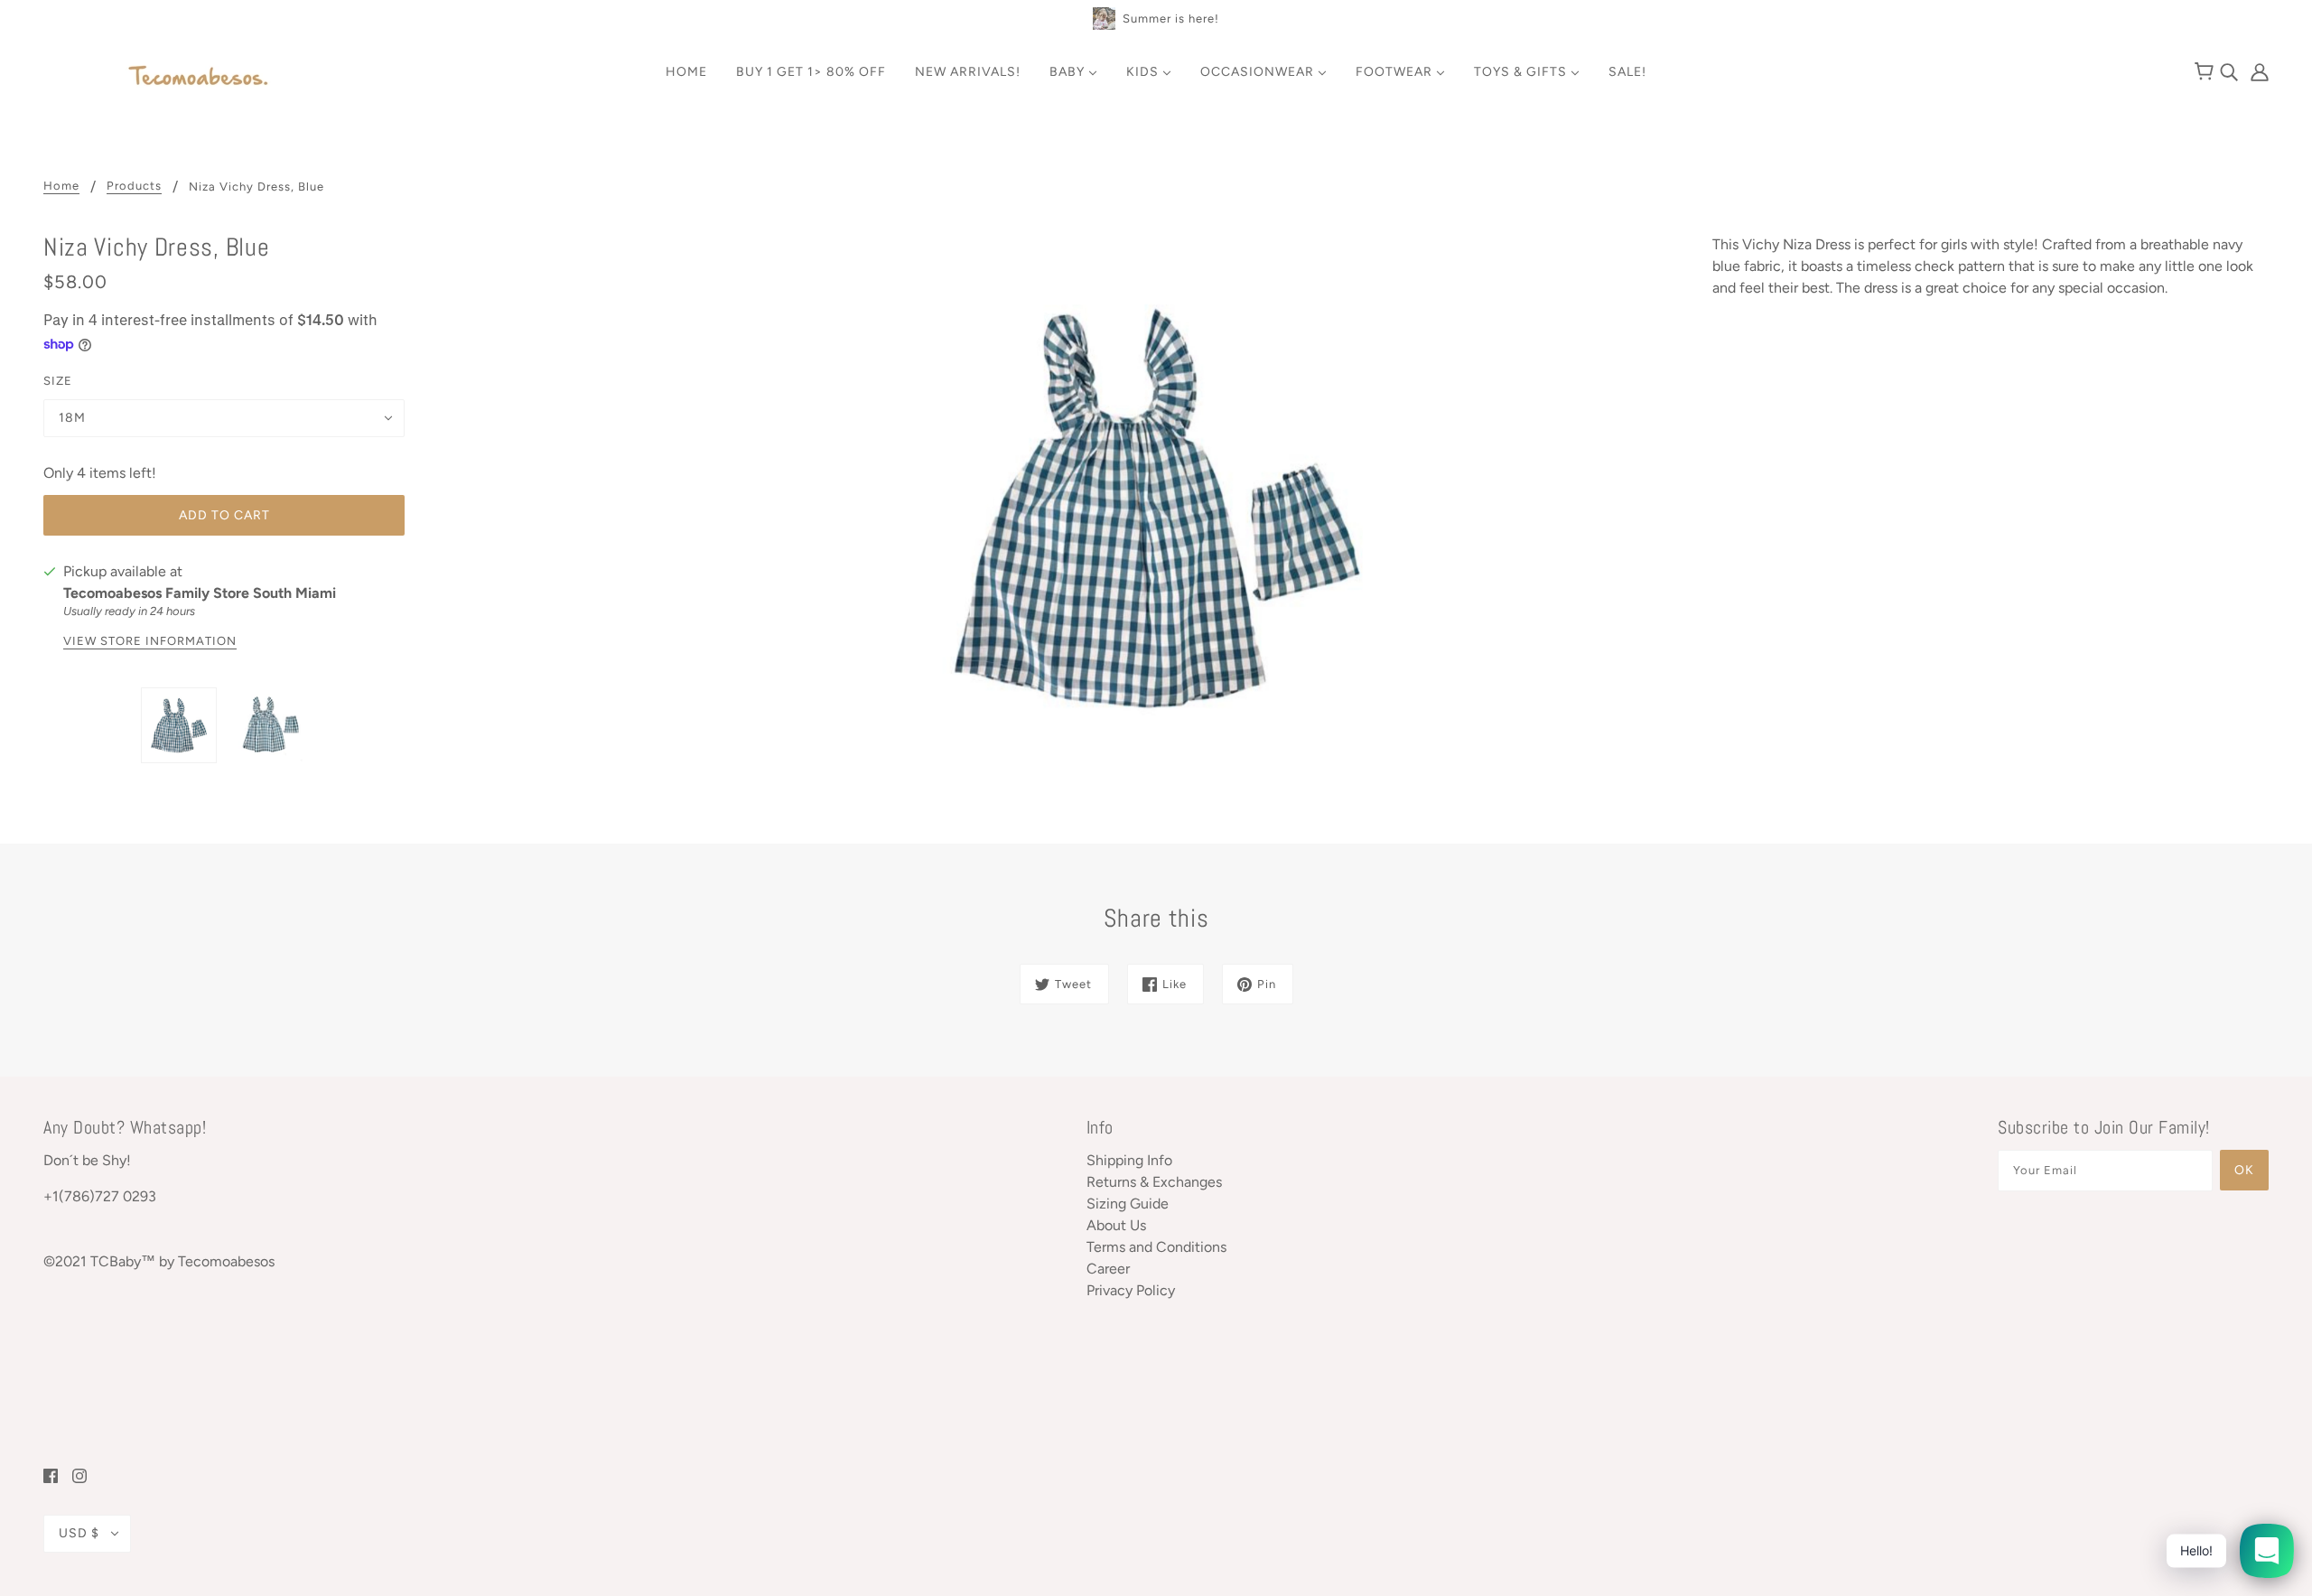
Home (61, 186)
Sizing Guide (1128, 1204)
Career (1108, 1269)
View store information (150, 641)
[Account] (2255, 71)
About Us (1116, 1225)
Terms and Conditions (1156, 1247)
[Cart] (2207, 72)
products (134, 186)
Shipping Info (1129, 1160)
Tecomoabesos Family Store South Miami (200, 593)
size (58, 381)
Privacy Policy (1131, 1290)
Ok (2244, 1170)
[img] (2231, 71)
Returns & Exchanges (1154, 1182)
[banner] (199, 77)
